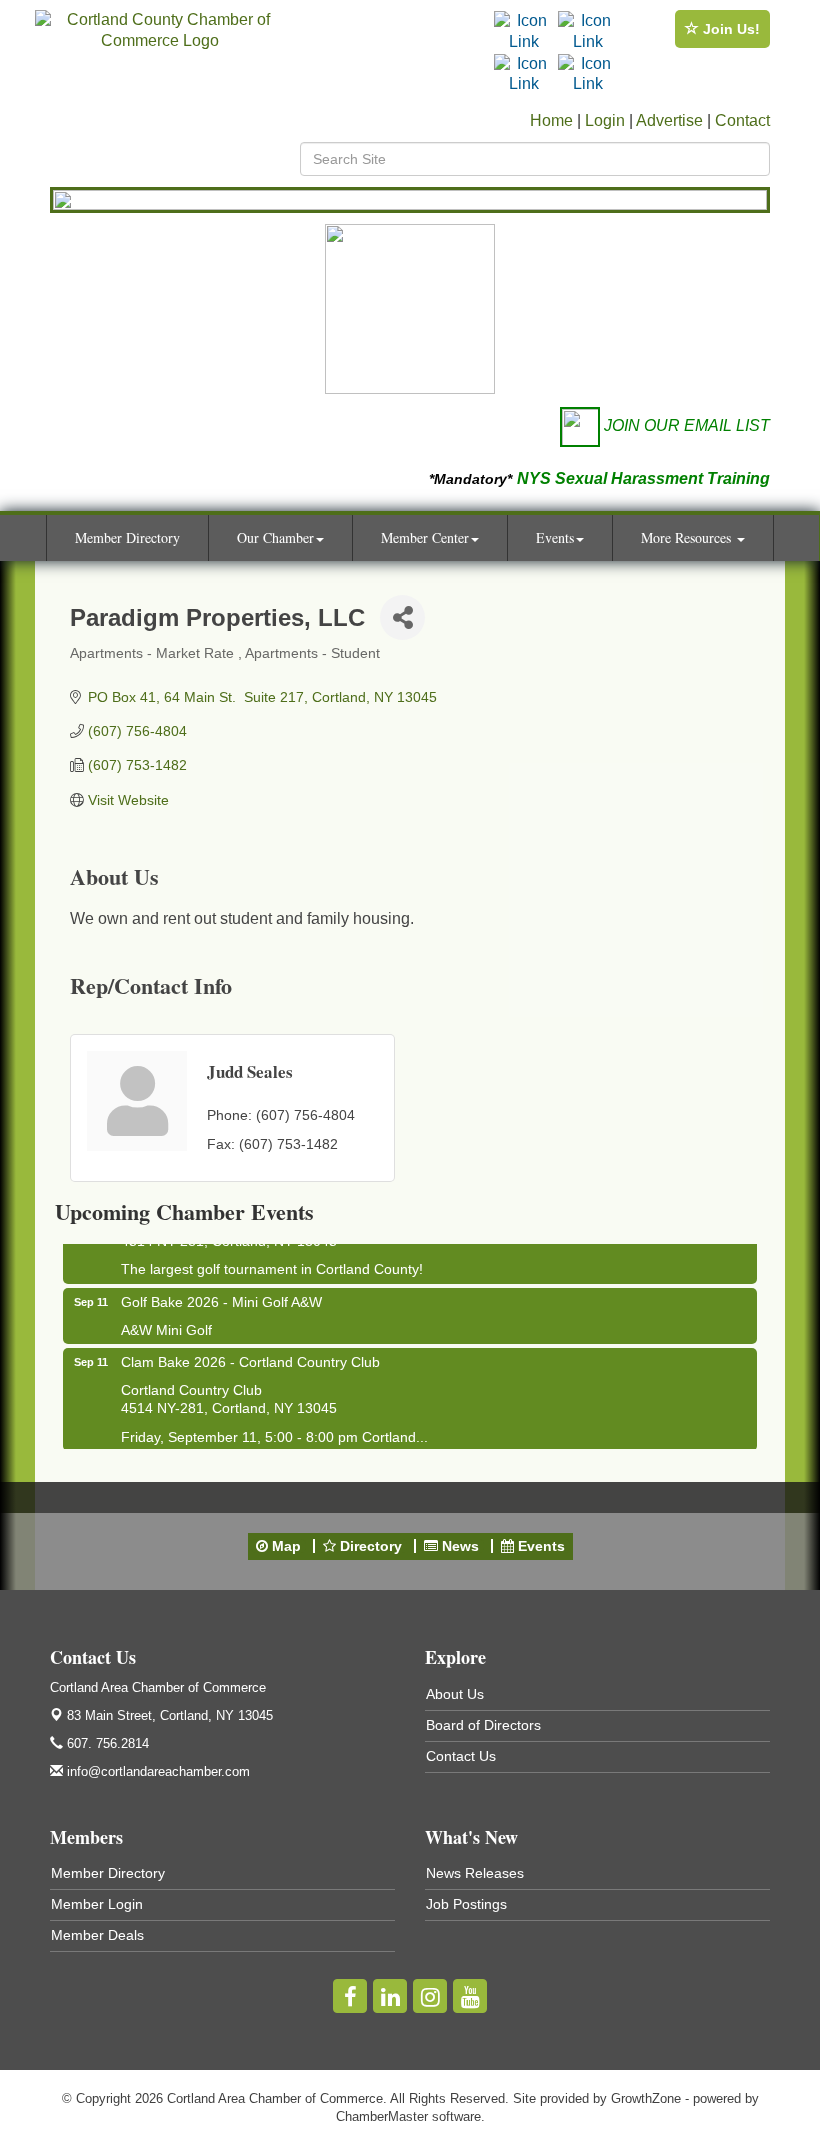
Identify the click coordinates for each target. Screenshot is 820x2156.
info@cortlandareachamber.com (156, 1771)
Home (551, 120)
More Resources (688, 537)
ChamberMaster (382, 2116)
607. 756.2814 (106, 1743)
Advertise (669, 120)
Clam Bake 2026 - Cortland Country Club (250, 1357)
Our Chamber (275, 537)
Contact (742, 120)
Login (605, 120)
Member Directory (127, 537)
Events (555, 537)
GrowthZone (646, 2098)
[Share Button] (402, 617)
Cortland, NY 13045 (170, 1715)
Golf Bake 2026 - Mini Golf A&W (221, 1297)
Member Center (425, 537)
